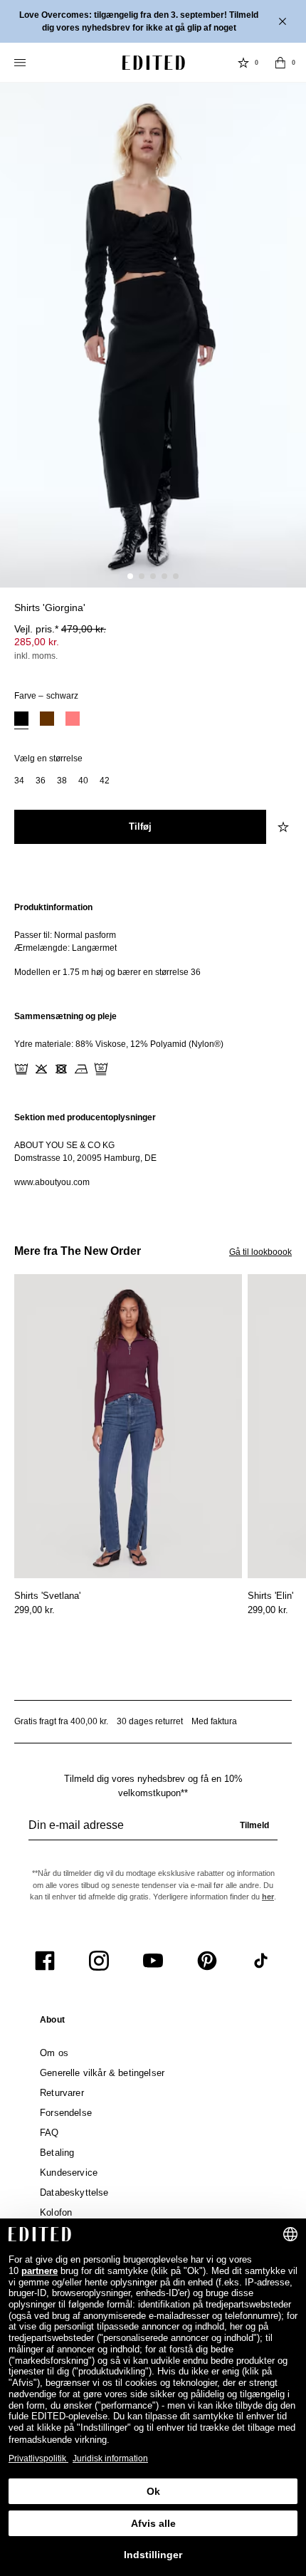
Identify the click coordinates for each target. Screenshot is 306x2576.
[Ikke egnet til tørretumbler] (61, 1069)
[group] (153, 1831)
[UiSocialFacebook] (45, 1961)
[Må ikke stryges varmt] (81, 1069)
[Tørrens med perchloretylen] (101, 1069)
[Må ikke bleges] (41, 1069)
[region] (153, 940)
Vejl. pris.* (60, 629)
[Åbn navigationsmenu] (21, 63)
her (268, 1897)
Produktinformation (53, 907)
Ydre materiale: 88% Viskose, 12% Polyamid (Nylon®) (119, 1044)
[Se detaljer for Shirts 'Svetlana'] (128, 1426)
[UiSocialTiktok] (261, 1961)
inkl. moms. (36, 656)
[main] (153, 1045)
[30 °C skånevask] (21, 1069)
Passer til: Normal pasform (65, 935)
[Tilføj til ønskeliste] (285, 616)
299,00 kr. (35, 1610)
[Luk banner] (284, 21)
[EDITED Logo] (154, 63)
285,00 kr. (37, 642)
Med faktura (214, 1721)
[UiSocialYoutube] (153, 1961)
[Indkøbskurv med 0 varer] (280, 63)
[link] (52, 2023)
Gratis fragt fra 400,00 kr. (61, 1721)
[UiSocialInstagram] (99, 1961)
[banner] (153, 21)
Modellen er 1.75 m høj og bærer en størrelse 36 (107, 972)
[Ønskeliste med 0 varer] (243, 63)
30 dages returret (150, 1721)
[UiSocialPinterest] (207, 1961)
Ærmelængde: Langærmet (65, 948)
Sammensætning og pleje (65, 1016)
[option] (21, 720)
